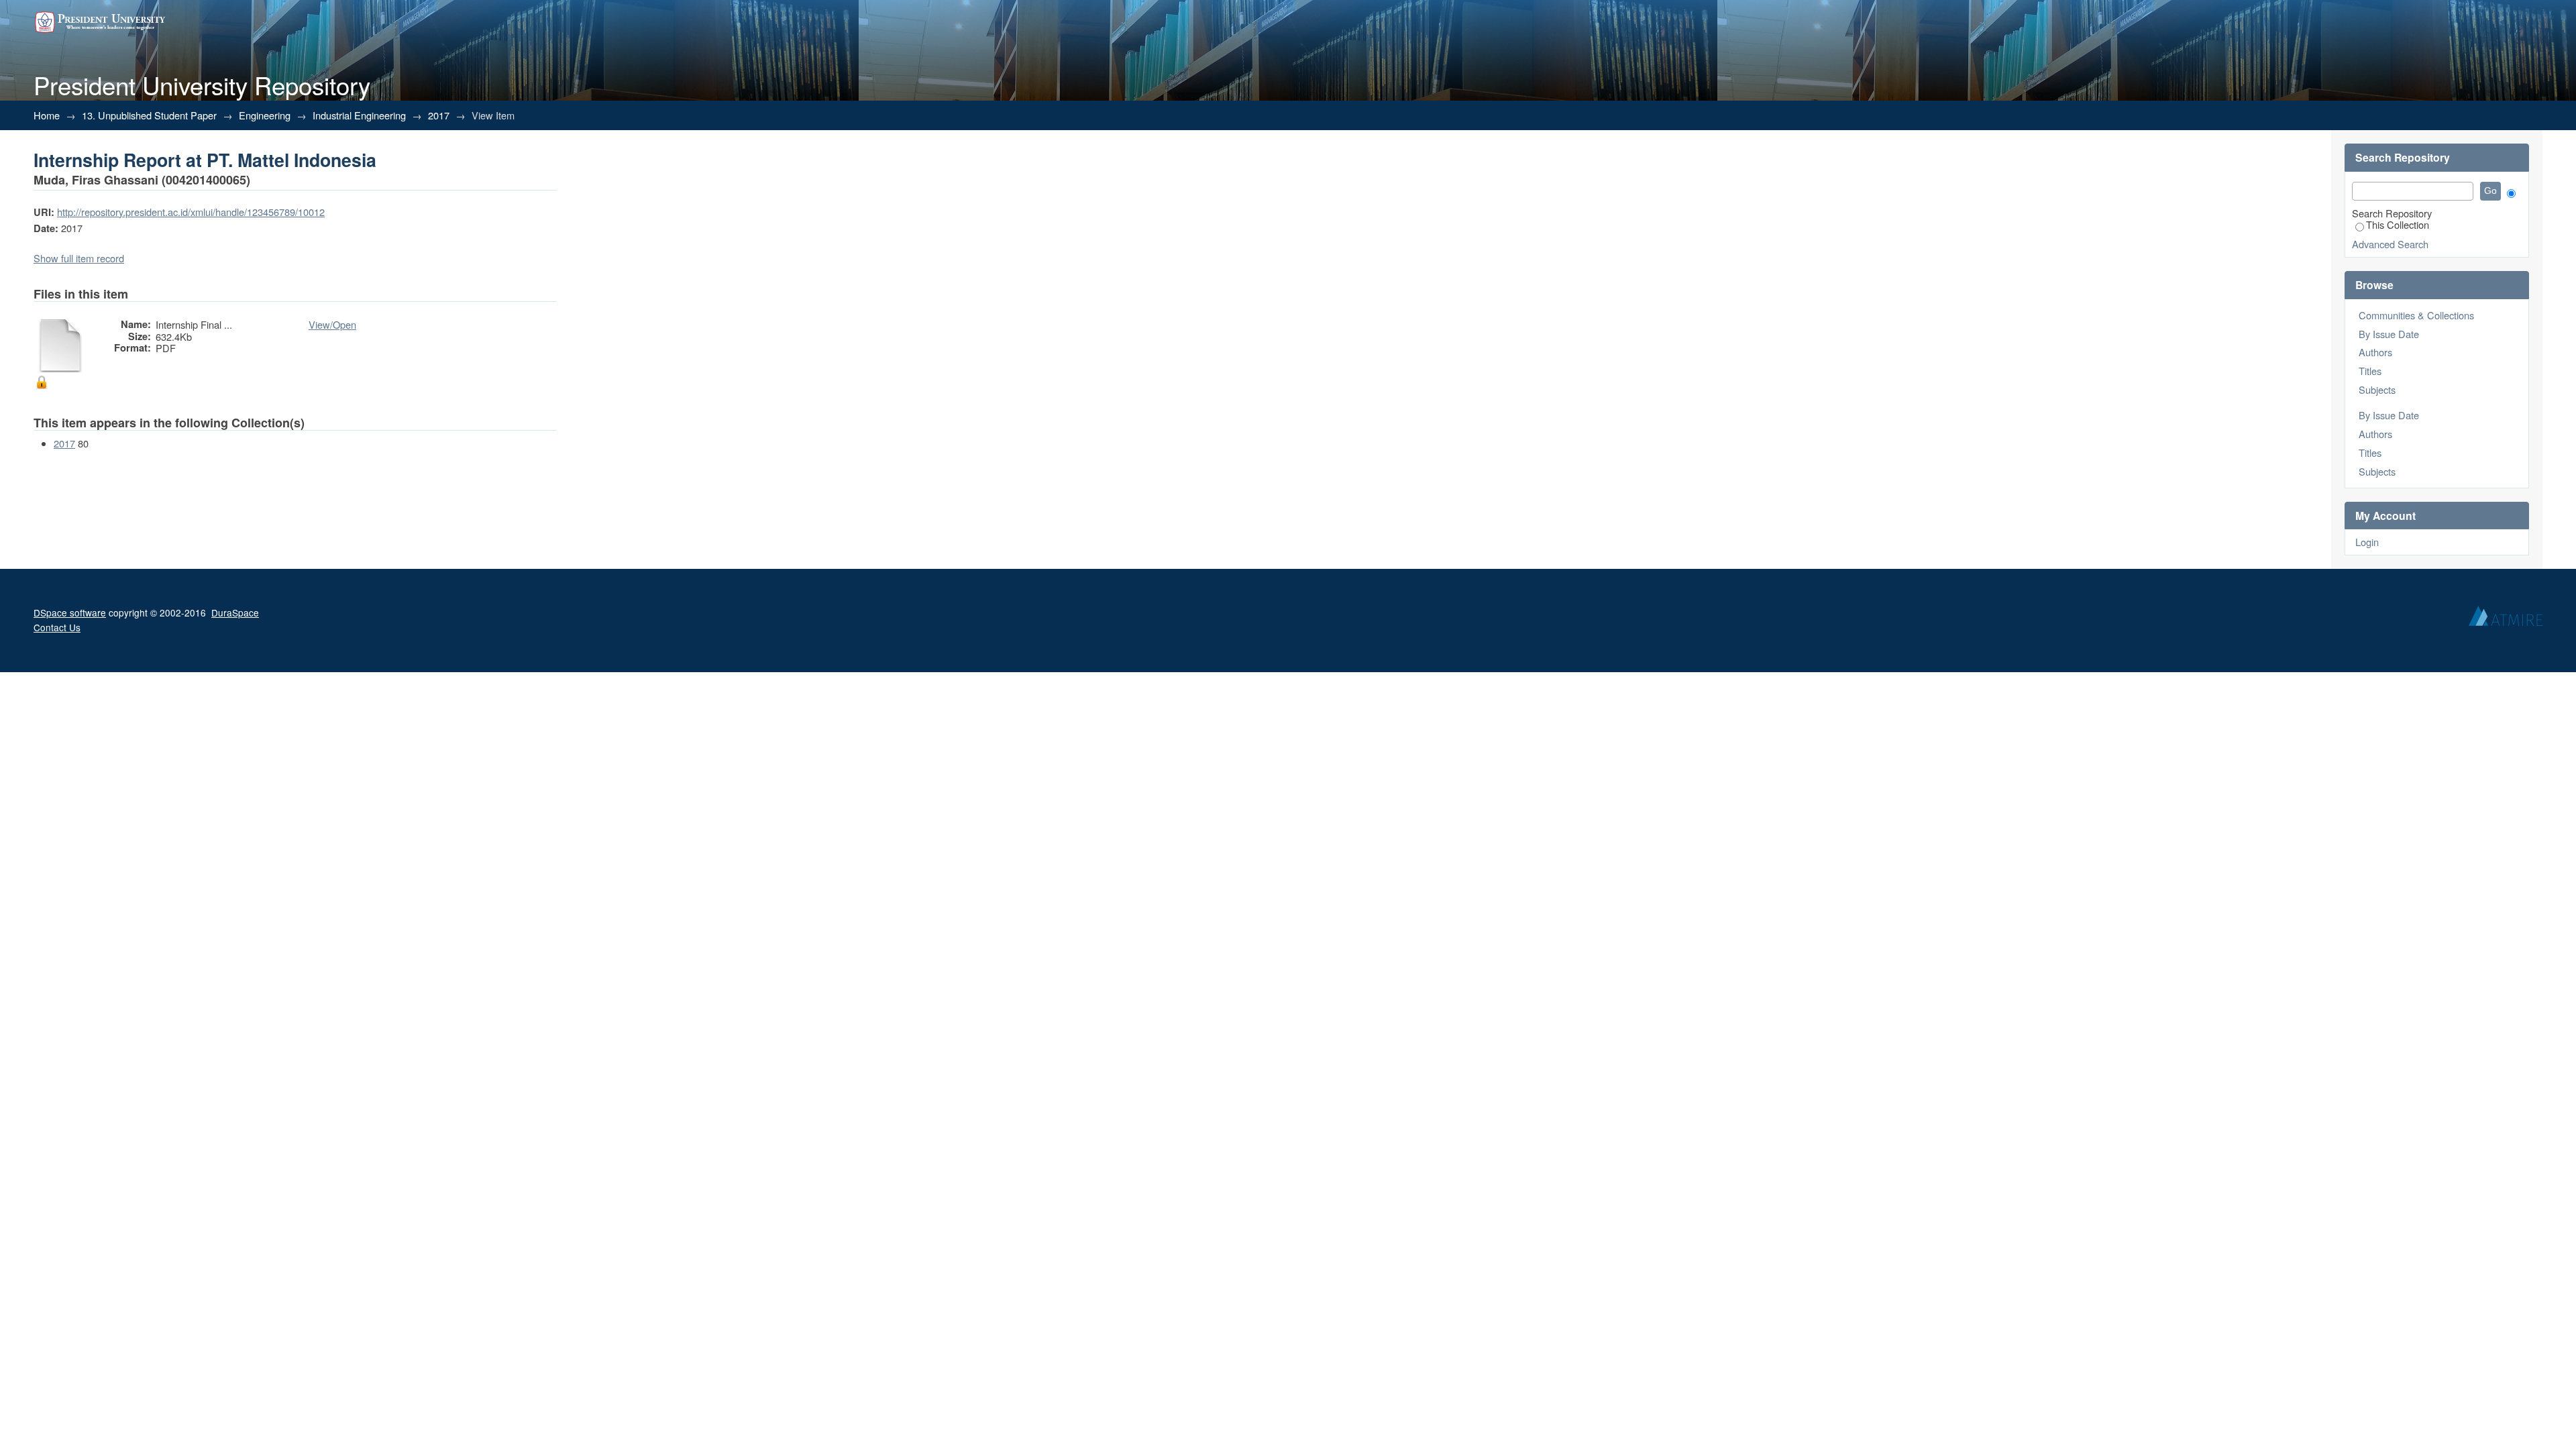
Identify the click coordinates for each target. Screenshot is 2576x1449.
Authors (2375, 352)
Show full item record (79, 258)
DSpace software (70, 612)
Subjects (2377, 389)
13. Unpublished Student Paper (149, 115)
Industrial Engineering (359, 115)
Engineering (265, 115)
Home (47, 115)
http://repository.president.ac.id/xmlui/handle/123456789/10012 (191, 212)
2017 (439, 115)
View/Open (332, 324)
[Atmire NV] (2506, 619)
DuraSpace (235, 612)
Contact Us (57, 627)
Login (2367, 542)
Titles (2370, 371)
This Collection (2398, 224)
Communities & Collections (2416, 315)
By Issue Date (2389, 334)
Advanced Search (2390, 244)
